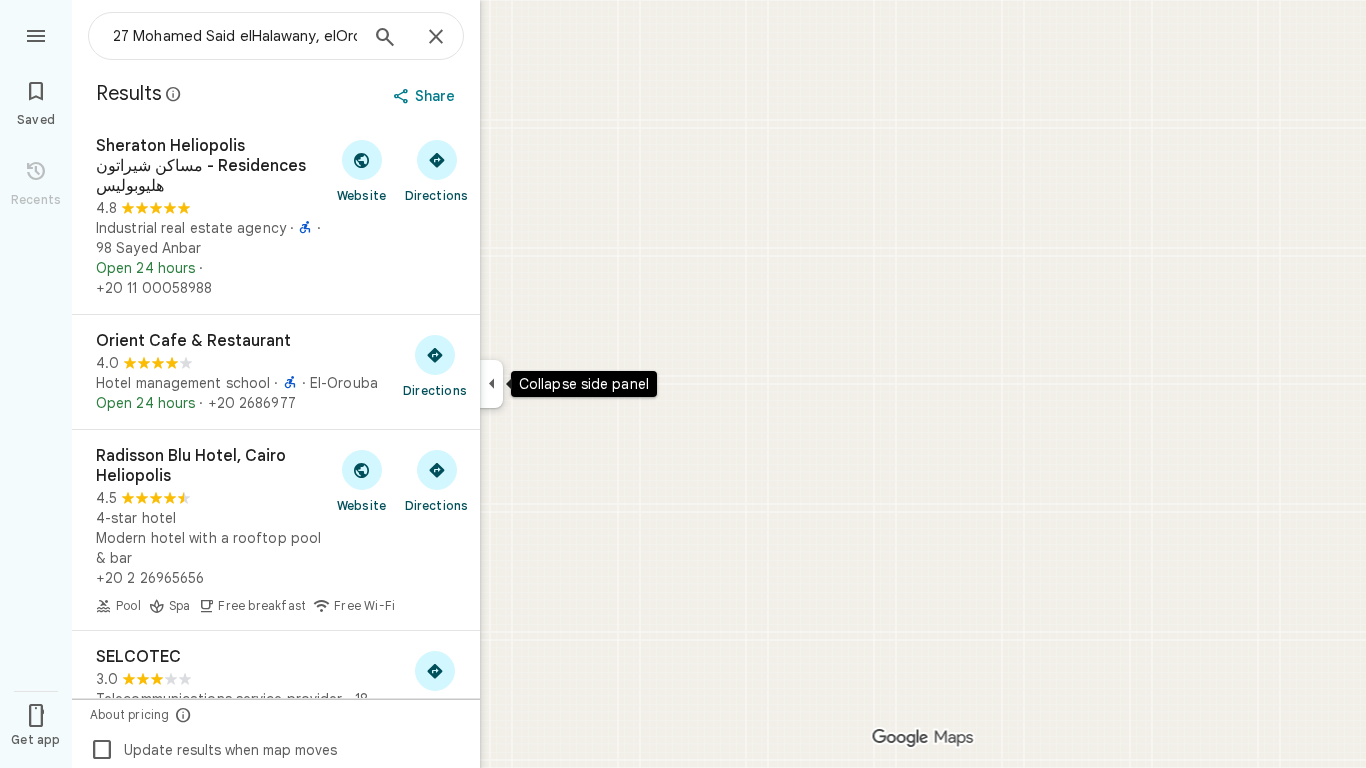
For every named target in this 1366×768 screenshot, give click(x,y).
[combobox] (235, 36)
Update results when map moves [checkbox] (213, 750)
